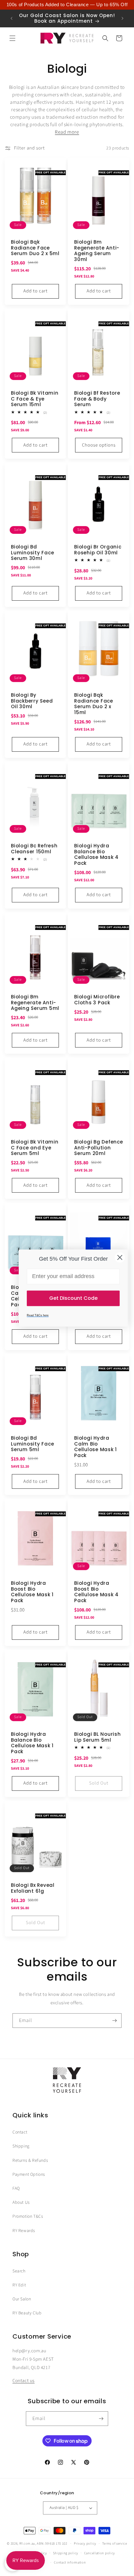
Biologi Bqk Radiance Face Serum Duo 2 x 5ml (35, 248)
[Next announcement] (122, 18)
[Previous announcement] (12, 18)
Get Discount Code (73, 1298)
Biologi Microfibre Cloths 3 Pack (97, 1000)
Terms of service (115, 2544)
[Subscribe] (114, 2021)
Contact (20, 2132)
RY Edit (19, 2285)
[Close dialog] (120, 1257)
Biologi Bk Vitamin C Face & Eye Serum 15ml (35, 399)
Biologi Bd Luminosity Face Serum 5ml (32, 1444)
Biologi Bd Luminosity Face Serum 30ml (32, 553)
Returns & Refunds (30, 2161)
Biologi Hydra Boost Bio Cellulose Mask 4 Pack (96, 1592)
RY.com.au (27, 2544)
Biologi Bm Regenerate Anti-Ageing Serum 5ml (35, 1003)
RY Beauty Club (27, 2313)
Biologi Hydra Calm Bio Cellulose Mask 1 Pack (96, 1447)
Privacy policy (85, 2544)
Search (19, 2271)
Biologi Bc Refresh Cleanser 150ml (34, 849)
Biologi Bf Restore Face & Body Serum (97, 399)
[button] (12, 38)
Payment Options (29, 2175)
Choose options (99, 445)
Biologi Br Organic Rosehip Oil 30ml (98, 550)
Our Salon (22, 2299)
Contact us (24, 2381)
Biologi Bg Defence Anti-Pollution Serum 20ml (99, 1148)
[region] (67, 5)
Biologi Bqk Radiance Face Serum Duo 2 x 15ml (94, 704)
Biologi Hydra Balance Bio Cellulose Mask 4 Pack (96, 855)
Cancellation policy (100, 2553)
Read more (67, 132)
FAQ (16, 2189)
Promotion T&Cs (28, 2216)
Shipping (21, 2146)
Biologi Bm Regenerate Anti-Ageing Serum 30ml (97, 251)
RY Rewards (24, 2231)
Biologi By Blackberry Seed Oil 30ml (32, 701)
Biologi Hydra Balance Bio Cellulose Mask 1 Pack (32, 1743)
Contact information (70, 2562)
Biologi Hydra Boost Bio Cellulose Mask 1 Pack (32, 1592)
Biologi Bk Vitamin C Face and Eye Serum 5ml (35, 1148)
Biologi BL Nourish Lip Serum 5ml (98, 1737)
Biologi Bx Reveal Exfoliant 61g (33, 1888)
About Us (21, 2202)
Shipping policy (66, 2553)
